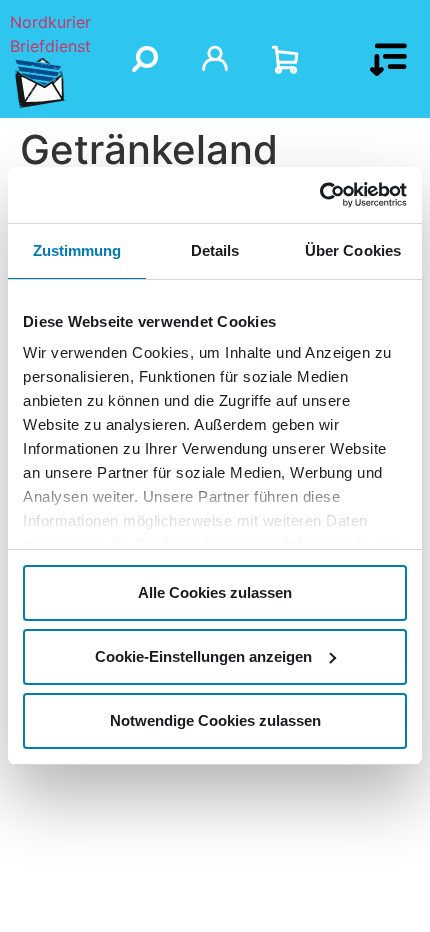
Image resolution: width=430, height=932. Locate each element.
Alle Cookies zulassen (215, 592)
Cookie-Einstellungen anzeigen (203, 656)
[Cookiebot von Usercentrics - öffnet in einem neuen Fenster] (319, 195)
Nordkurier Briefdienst (50, 34)
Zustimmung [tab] (77, 250)
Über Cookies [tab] (353, 250)
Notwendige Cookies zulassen (215, 720)
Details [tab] (215, 250)
